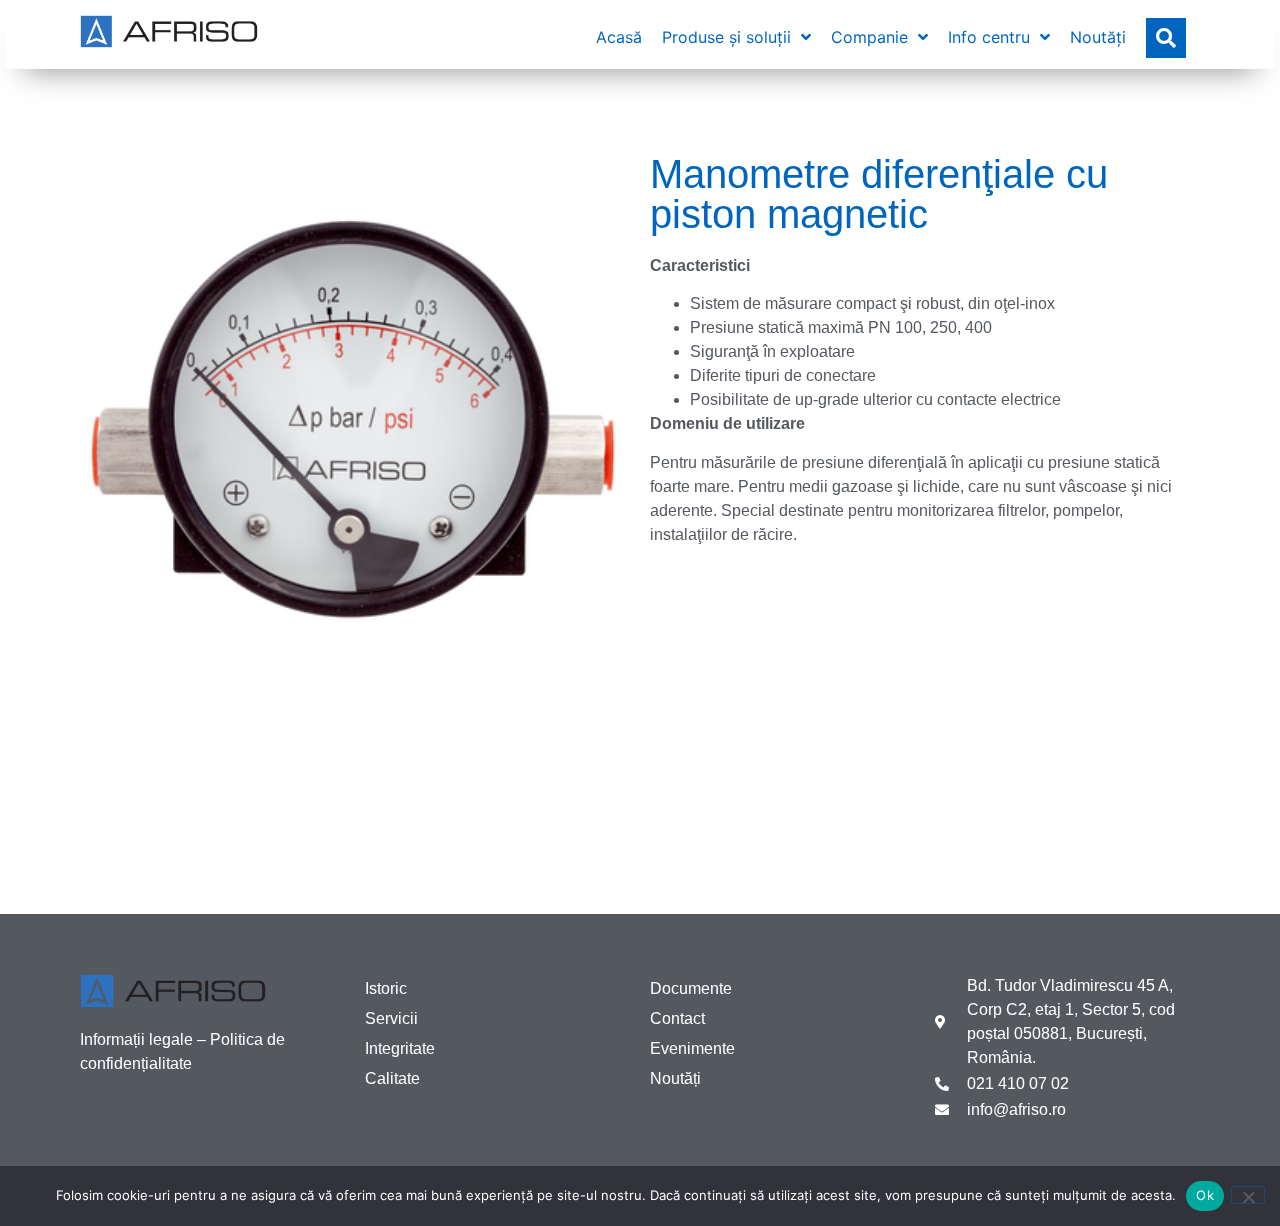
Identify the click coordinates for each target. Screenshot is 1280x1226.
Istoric (386, 988)
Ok (1205, 1195)
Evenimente (692, 1048)
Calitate (392, 1078)
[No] (1248, 1195)
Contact (677, 1018)
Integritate (400, 1048)
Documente (691, 988)
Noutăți (675, 1078)
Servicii (391, 1018)
